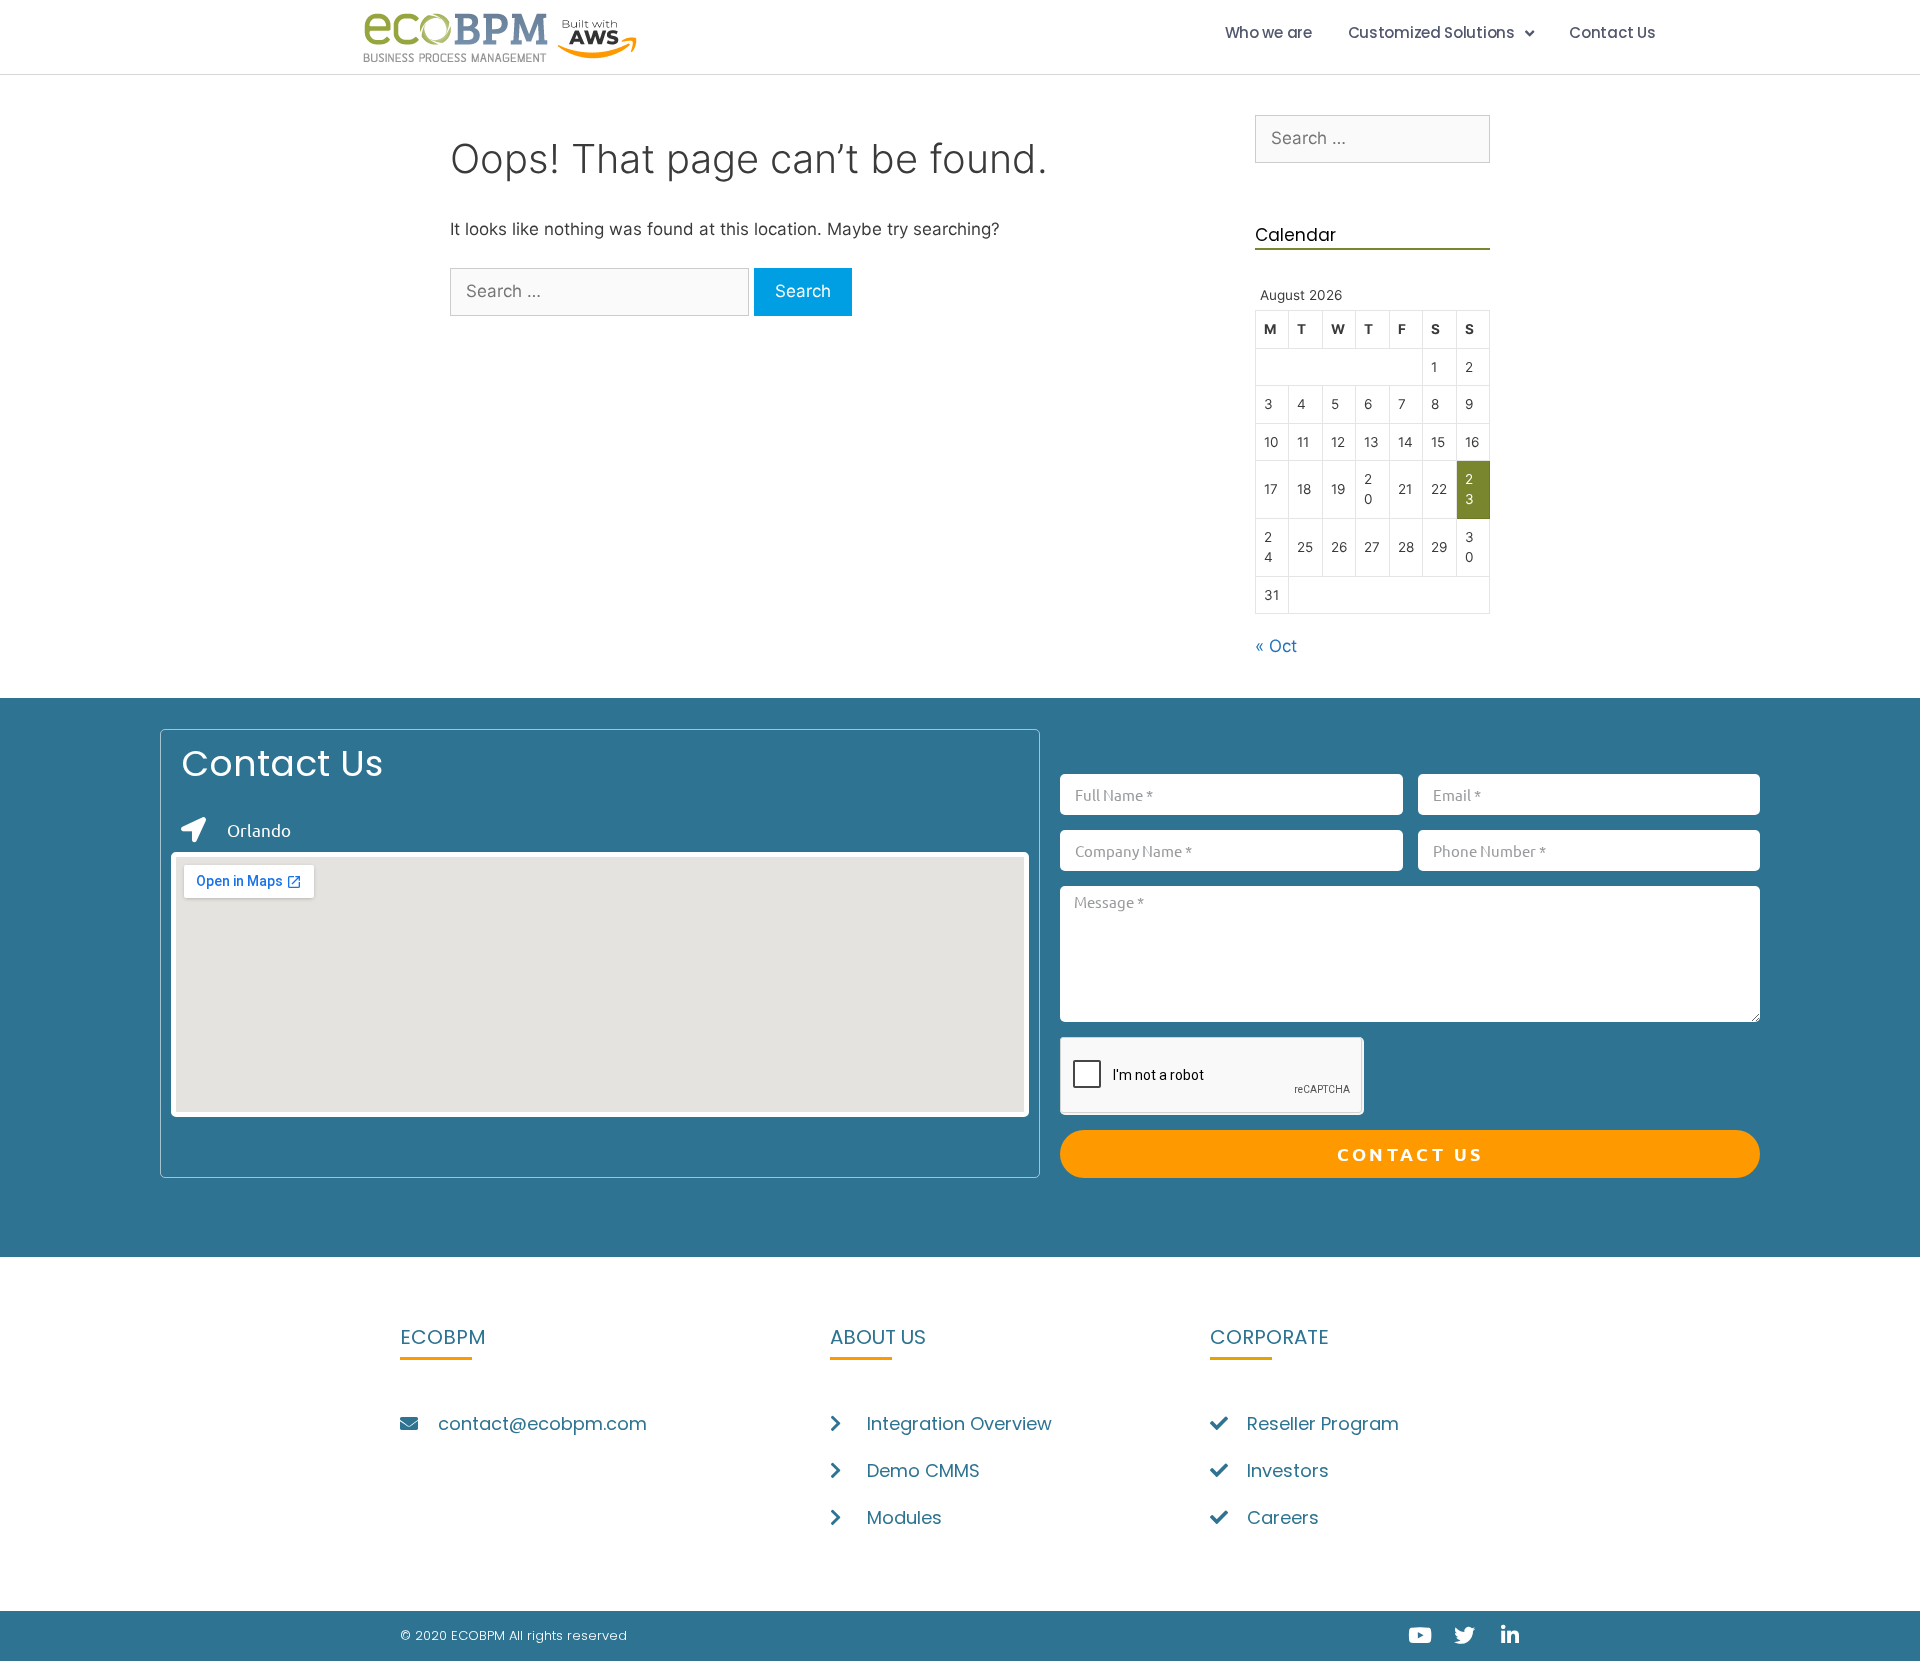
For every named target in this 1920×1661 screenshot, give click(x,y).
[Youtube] (1419, 1635)
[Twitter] (1464, 1635)
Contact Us (1612, 32)
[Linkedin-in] (1509, 1635)
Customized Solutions (1431, 32)
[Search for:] (602, 291)
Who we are (1268, 32)
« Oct (1276, 646)
